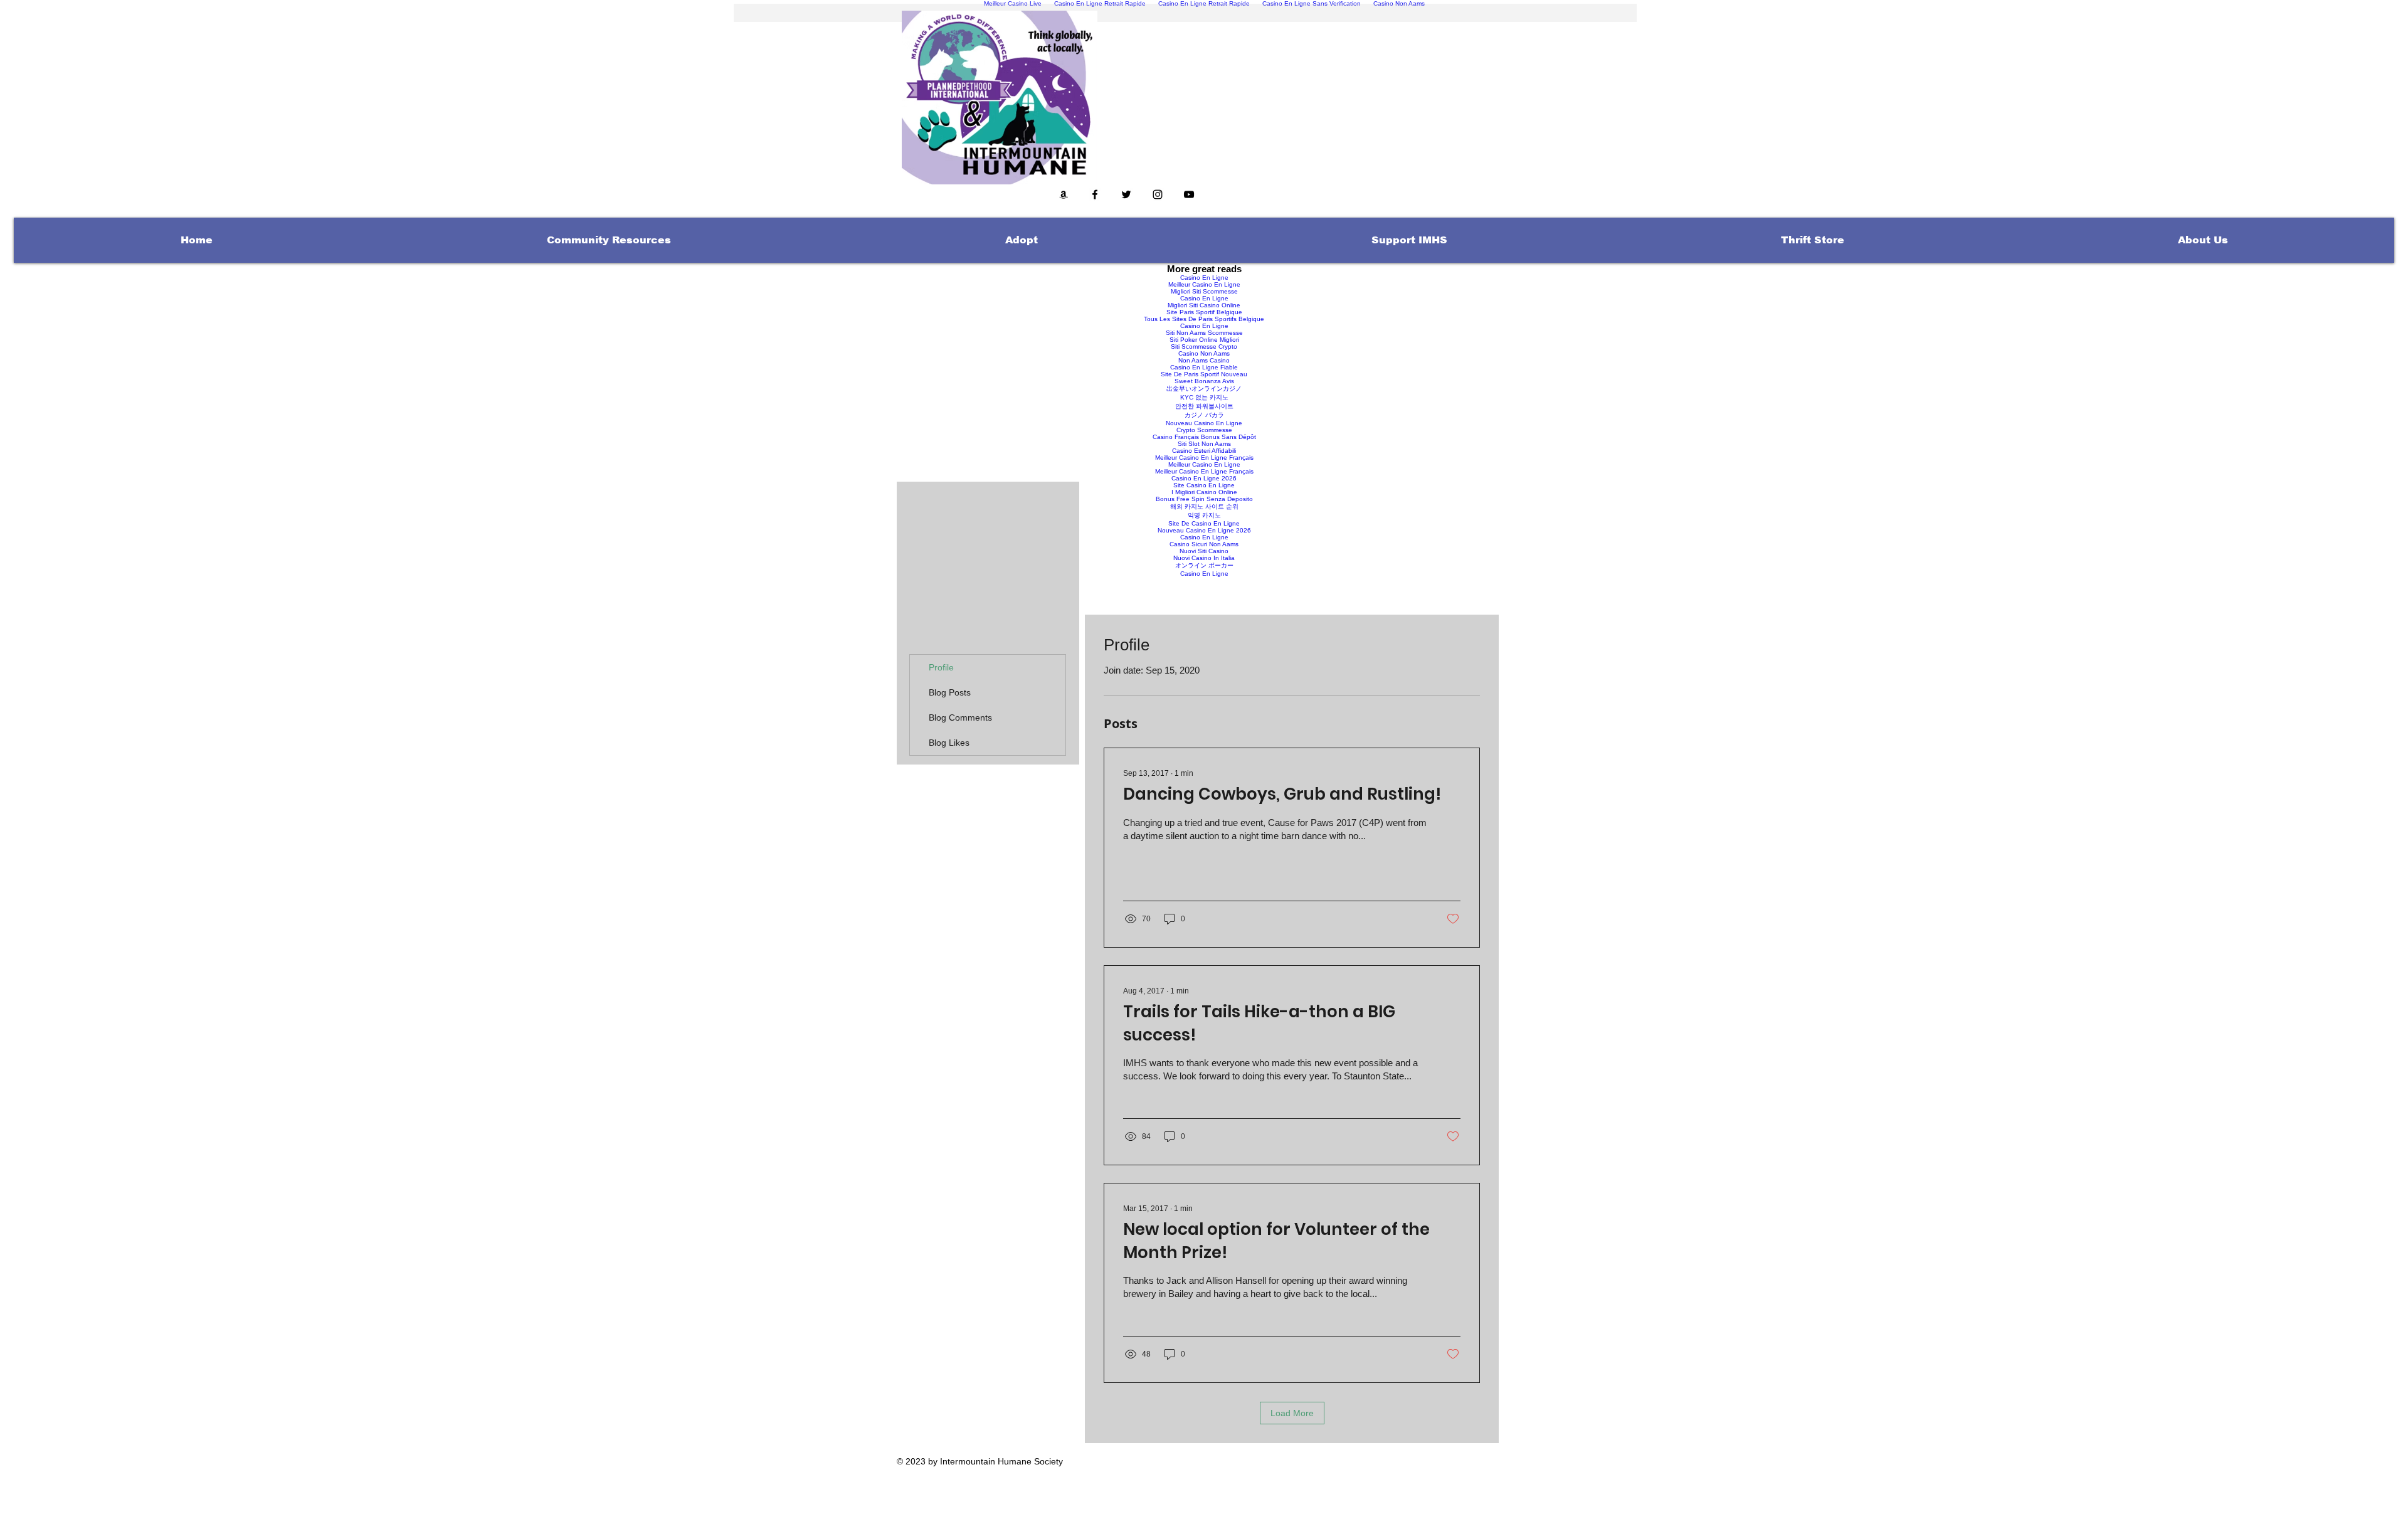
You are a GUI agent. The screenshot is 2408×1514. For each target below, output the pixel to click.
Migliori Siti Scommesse (1204, 291)
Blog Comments (960, 717)
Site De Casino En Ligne (1204, 523)
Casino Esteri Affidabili (1204, 451)
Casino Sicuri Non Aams (1204, 544)
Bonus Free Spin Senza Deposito (1204, 499)
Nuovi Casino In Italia (1204, 558)
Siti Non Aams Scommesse (1204, 333)
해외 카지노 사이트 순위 (1204, 506)
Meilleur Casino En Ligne (1204, 284)
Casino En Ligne (1204, 278)
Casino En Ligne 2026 (1204, 478)
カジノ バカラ (1204, 415)
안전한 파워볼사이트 (1204, 406)
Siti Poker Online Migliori (1204, 340)
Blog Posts (950, 692)
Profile (941, 667)
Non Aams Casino (1204, 360)
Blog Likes (949, 743)
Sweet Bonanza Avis (1204, 381)
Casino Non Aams (1204, 353)
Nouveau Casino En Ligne (1204, 423)
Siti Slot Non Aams (1204, 444)
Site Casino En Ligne (1204, 485)
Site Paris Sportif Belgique (1204, 312)
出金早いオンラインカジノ (1204, 389)
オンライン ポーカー (1204, 565)
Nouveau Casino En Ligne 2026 (1204, 530)
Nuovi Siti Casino (1204, 551)
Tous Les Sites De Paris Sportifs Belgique (1204, 319)
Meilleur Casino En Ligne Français (1204, 458)
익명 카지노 (1204, 515)
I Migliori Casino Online (1204, 492)
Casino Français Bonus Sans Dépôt (1204, 437)
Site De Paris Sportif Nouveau (1204, 374)
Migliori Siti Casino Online (1204, 305)
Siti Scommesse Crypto (1204, 347)
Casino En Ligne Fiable (1204, 367)
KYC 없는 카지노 (1204, 397)
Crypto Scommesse (1204, 430)
